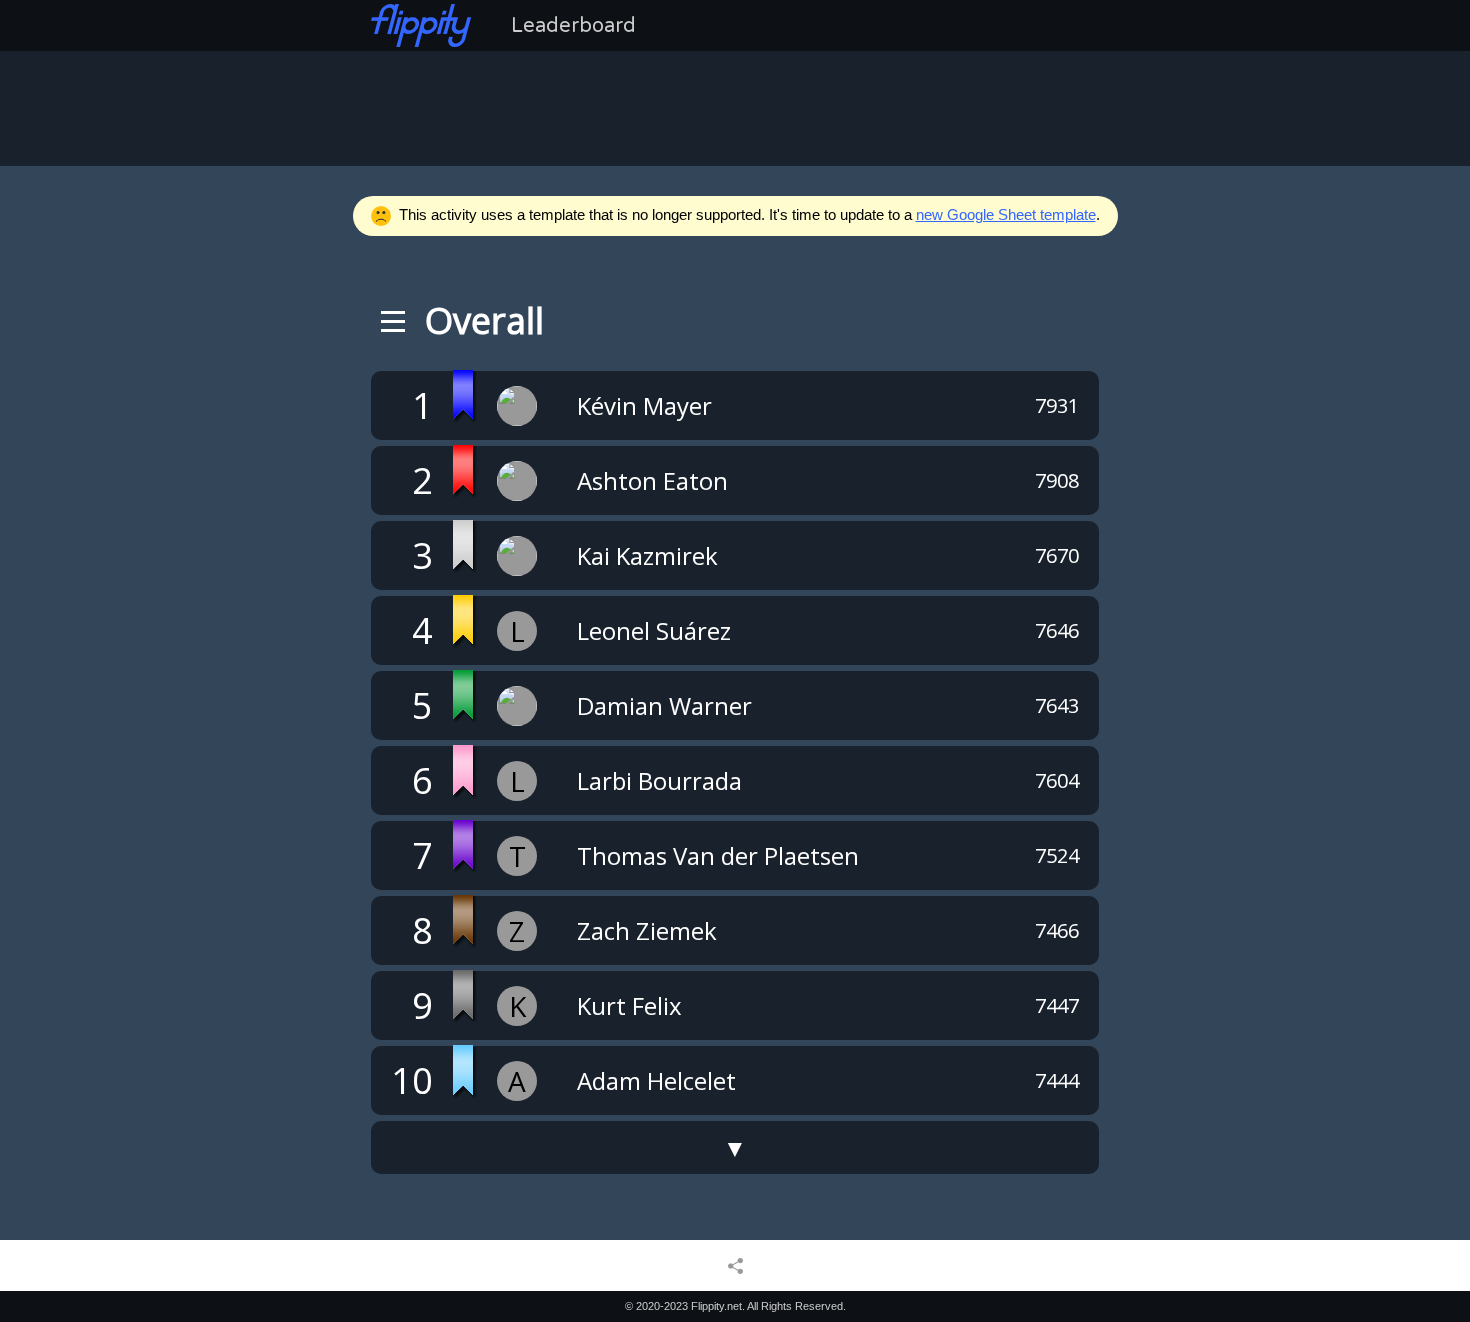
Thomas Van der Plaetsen (718, 855)
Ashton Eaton (652, 480)
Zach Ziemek (647, 930)
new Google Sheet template (1006, 214)
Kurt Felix (629, 1005)
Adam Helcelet (656, 1080)
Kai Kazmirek (647, 555)
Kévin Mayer (644, 405)
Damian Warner (664, 705)
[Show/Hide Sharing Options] (735, 1265)
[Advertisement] (735, 106)
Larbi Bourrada (659, 780)
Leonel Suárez (654, 630)
